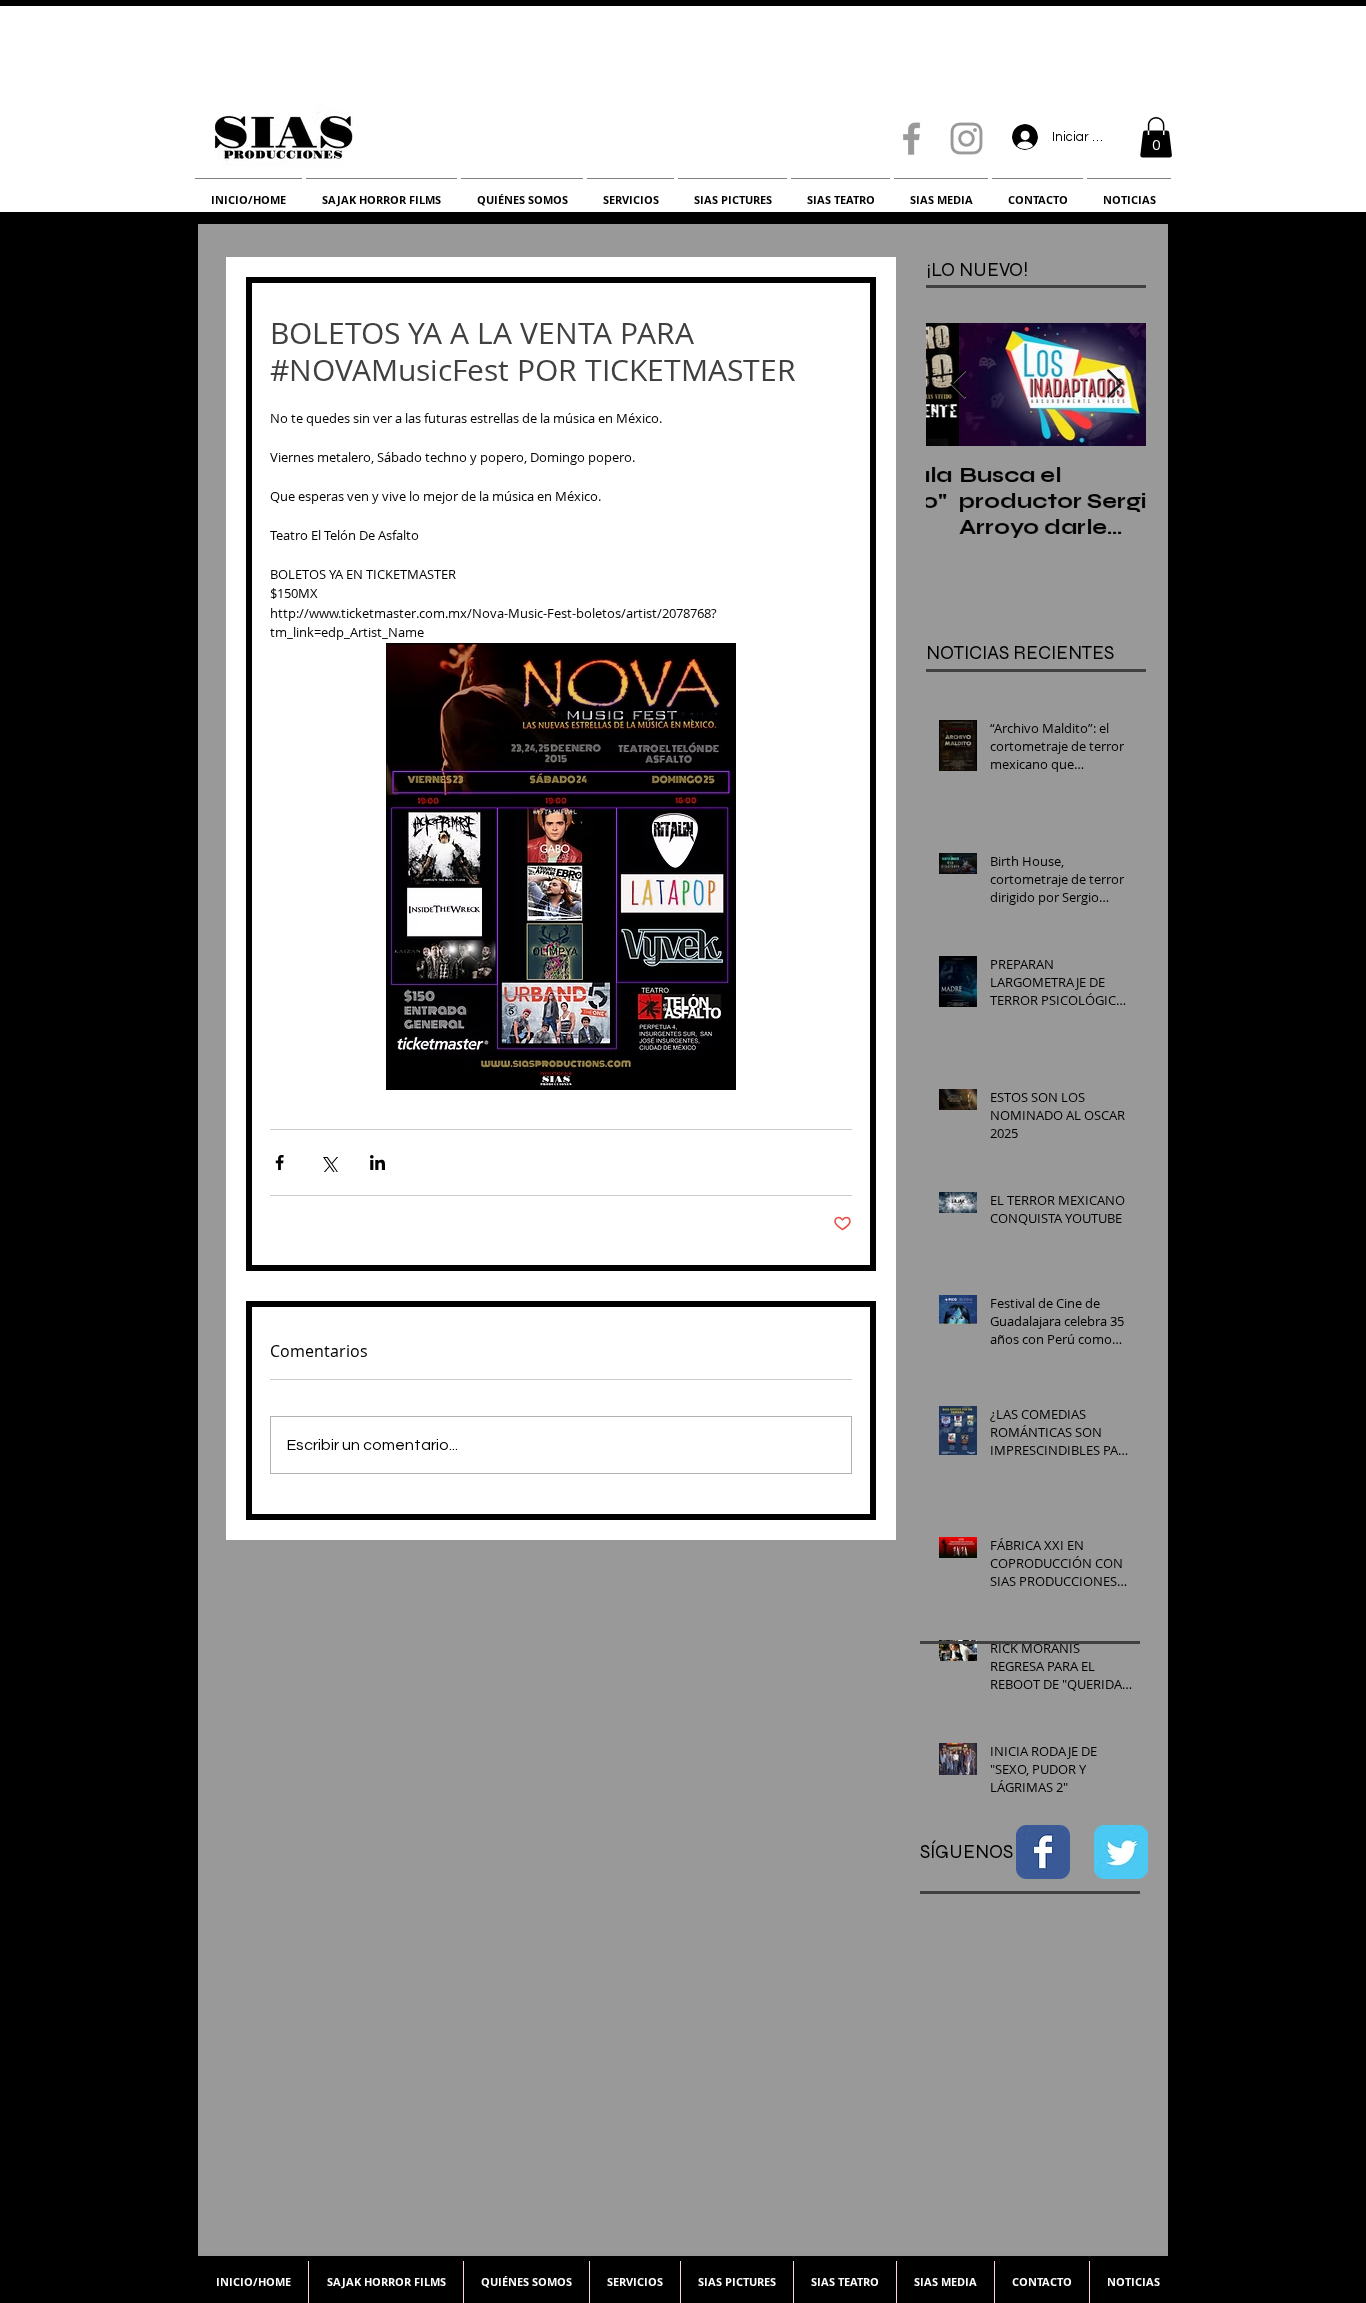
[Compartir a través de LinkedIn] (377, 1162)
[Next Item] (1114, 384)
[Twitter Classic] (1121, 1852)
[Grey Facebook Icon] (911, 138)
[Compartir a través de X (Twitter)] (328, 1162)
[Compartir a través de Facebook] (279, 1162)
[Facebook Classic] (1043, 1852)
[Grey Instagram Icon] (966, 138)
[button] (1156, 137)
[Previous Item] (958, 384)
